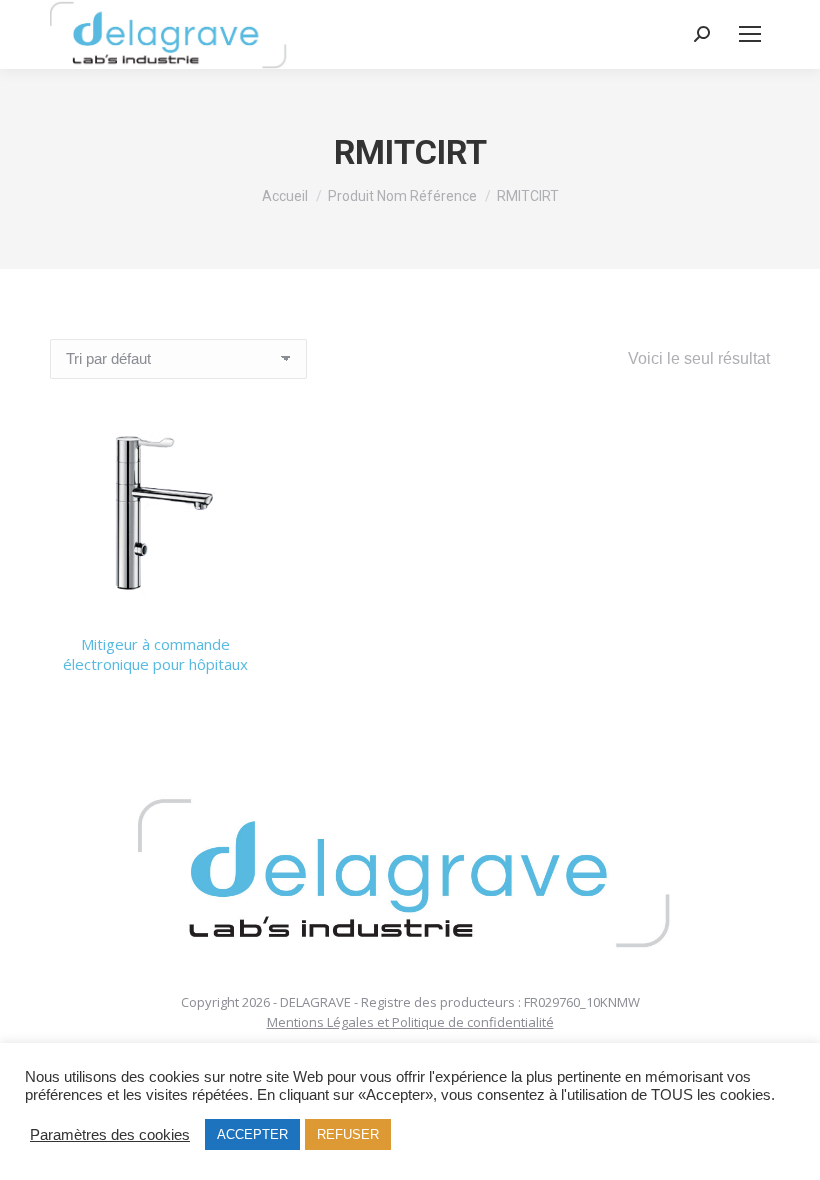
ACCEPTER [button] (252, 1134)
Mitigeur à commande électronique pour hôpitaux (155, 654)
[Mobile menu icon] (750, 34)
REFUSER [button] (348, 1134)
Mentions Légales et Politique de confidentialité (410, 1022)
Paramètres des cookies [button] (110, 1135)
